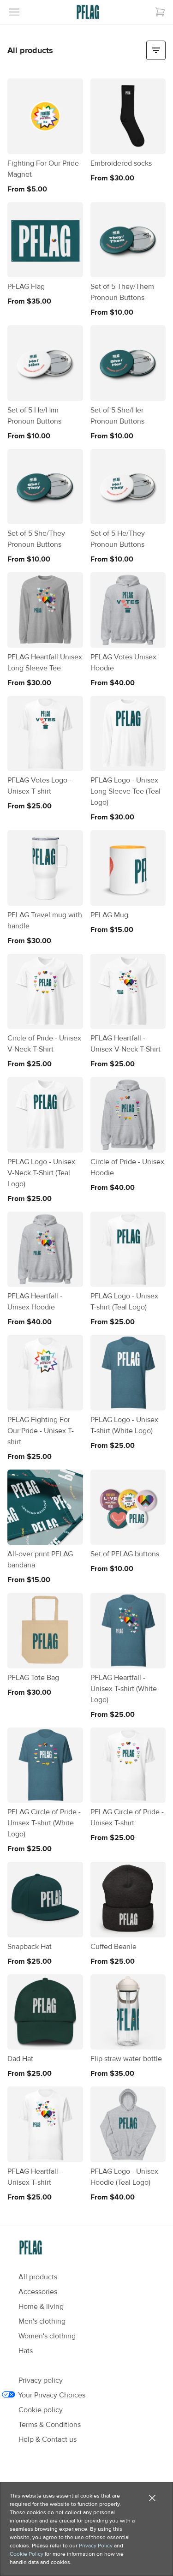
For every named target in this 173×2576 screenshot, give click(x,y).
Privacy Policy (96, 2546)
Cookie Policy (27, 2554)
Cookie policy (41, 2410)
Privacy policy (41, 2380)
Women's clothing (47, 2336)
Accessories (38, 2292)
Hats (26, 2351)
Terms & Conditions (50, 2425)
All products (38, 2277)
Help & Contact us (48, 2439)
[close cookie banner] (152, 2498)
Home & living (41, 2307)
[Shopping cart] (160, 12)
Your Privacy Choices (52, 2395)
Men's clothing (42, 2321)
